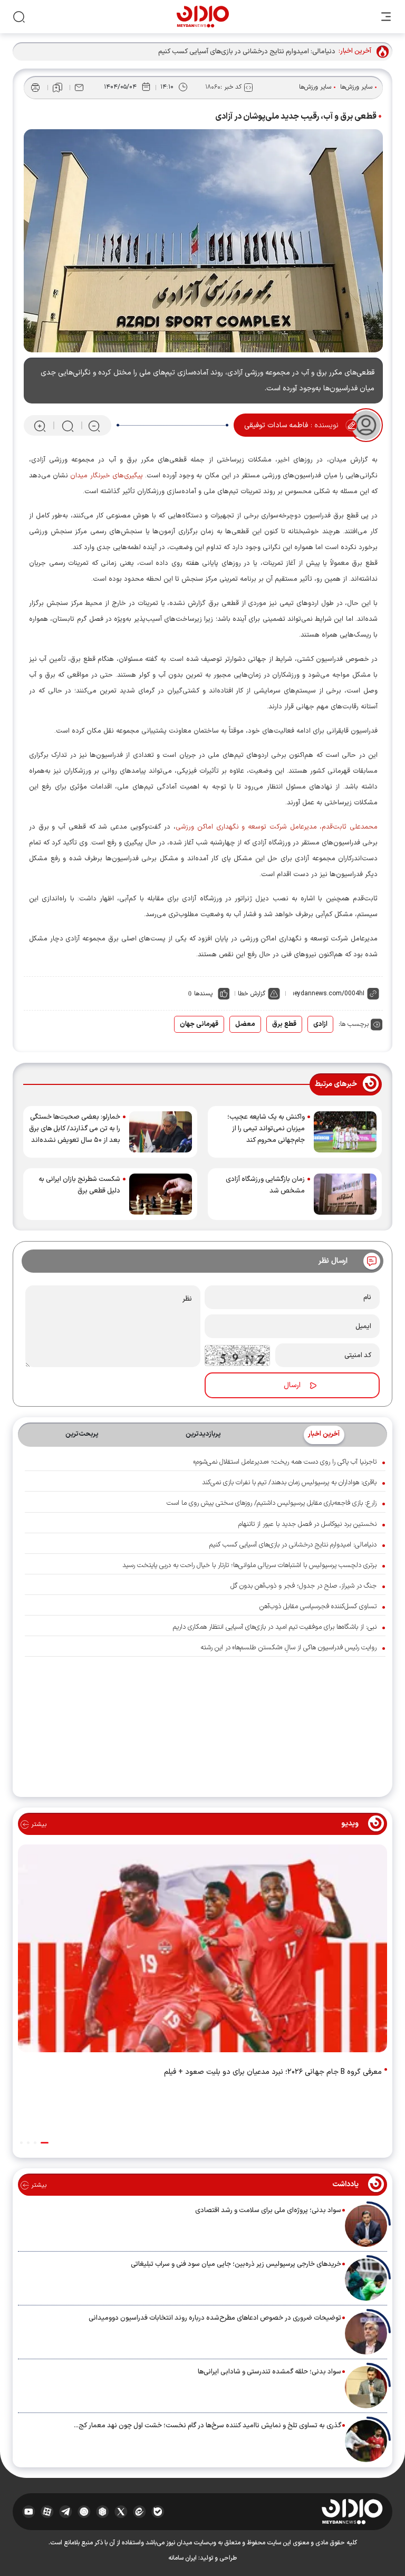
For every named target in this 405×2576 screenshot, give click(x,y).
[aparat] (47, 2512)
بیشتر (38, 1824)
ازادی (320, 1024)
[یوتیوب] (29, 2512)
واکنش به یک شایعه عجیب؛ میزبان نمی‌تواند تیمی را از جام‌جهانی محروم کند (266, 1129)
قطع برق (284, 1024)
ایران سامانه (182, 2558)
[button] (45, 2143)
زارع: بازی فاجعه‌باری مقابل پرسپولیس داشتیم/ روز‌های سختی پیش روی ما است (272, 1503)
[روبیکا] (103, 2512)
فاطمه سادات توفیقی (276, 425)
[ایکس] (121, 2512)
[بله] (158, 2512)
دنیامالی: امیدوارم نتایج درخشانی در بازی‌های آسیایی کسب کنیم (293, 1545)
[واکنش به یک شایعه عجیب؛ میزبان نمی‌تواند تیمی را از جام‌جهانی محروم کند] (345, 1132)
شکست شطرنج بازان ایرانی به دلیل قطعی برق (79, 1185)
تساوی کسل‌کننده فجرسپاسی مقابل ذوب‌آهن (318, 1607)
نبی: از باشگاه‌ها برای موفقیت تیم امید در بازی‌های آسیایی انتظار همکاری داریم (275, 1627)
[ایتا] (139, 2512)
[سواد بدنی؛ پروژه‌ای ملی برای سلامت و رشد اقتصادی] (366, 2226)
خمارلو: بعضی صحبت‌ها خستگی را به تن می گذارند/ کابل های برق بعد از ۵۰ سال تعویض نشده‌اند (75, 1129)
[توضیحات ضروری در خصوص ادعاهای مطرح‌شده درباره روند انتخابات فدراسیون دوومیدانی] (366, 2333)
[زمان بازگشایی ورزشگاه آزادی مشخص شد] (345, 1194)
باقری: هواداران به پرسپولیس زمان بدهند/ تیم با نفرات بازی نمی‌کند (289, 1483)
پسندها (203, 994)
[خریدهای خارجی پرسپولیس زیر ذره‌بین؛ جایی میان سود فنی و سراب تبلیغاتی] (366, 2280)
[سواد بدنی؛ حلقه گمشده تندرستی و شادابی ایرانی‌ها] (366, 2387)
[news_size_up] (40, 426)
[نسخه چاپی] (35, 88)
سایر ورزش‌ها (356, 87)
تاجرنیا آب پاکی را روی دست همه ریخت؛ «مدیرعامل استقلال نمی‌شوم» (285, 1462)
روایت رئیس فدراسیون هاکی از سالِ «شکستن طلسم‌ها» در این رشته (288, 1648)
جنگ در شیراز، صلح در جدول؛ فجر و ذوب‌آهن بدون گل (303, 1586)
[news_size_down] (94, 426)
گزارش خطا (252, 994)
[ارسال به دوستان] (79, 88)
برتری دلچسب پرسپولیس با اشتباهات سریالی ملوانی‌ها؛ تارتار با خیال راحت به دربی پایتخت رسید (249, 1565)
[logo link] (203, 17)
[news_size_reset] (67, 426)
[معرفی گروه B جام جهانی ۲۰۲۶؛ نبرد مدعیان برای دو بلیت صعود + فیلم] (202, 1950)
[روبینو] (84, 2512)
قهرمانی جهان (199, 1024)
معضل (245, 1024)
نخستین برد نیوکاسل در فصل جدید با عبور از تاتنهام (307, 1524)
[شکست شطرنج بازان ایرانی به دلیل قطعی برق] (161, 1194)
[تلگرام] (66, 2512)
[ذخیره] (57, 88)
